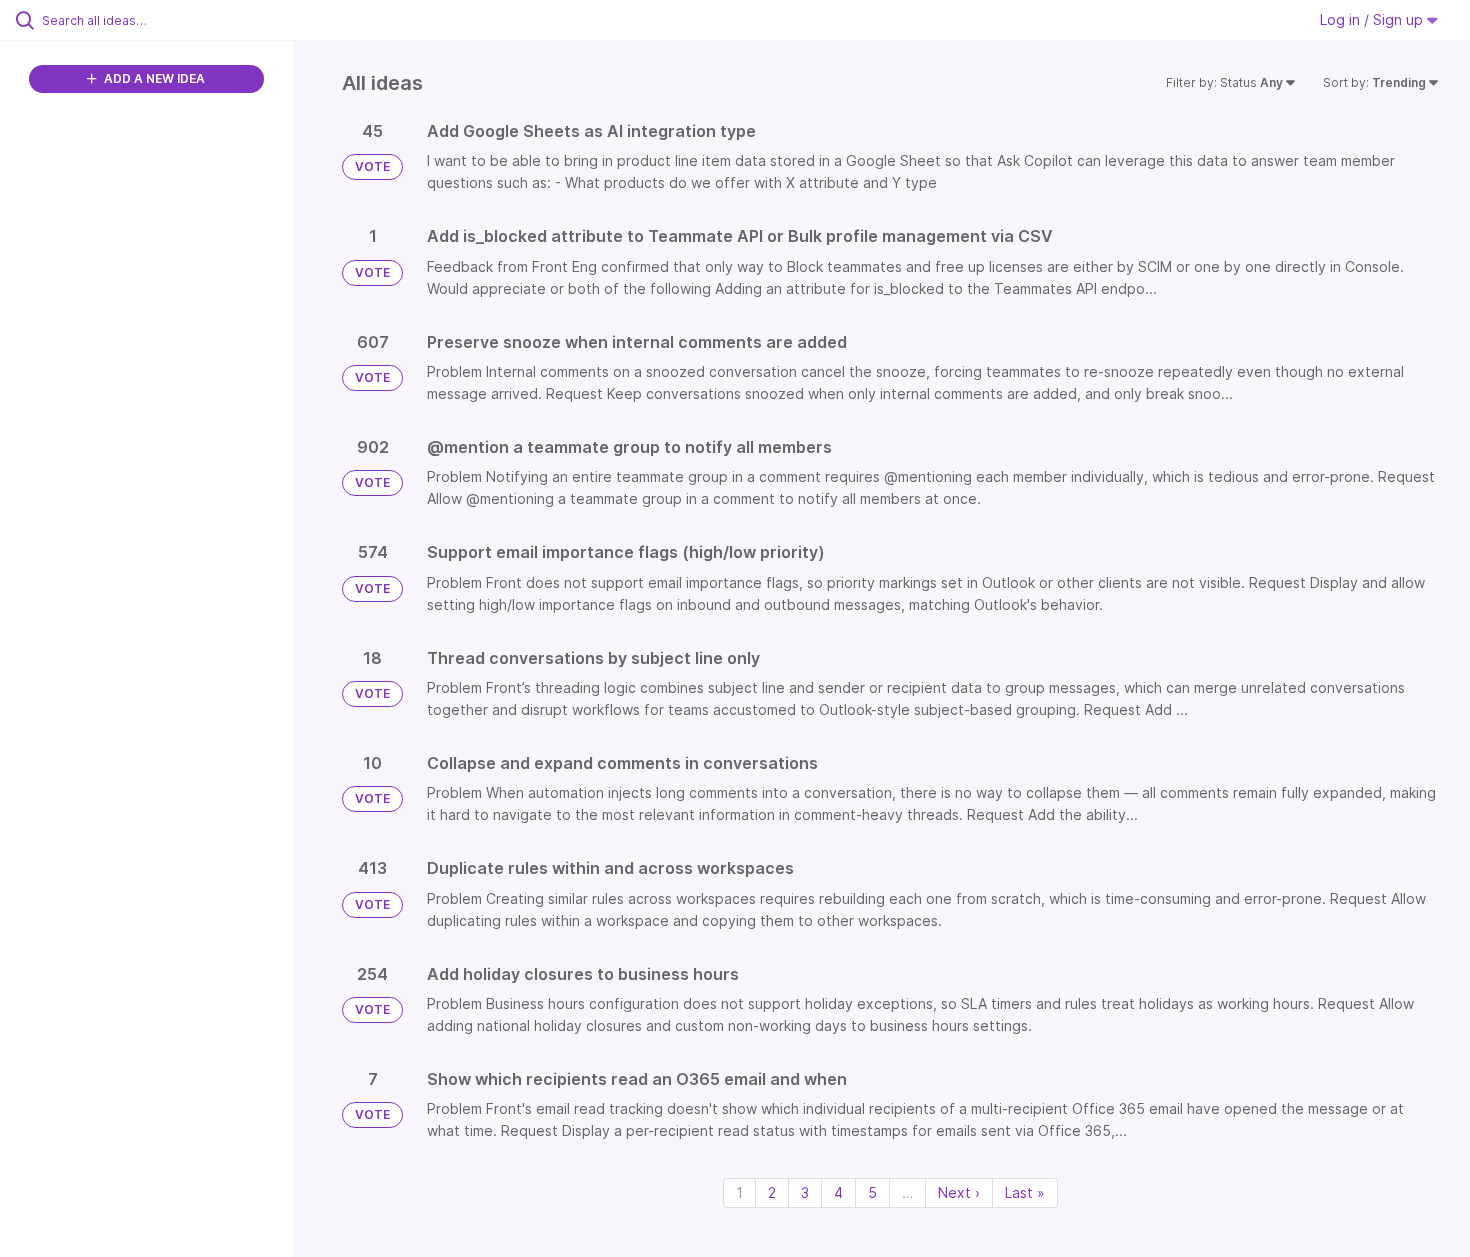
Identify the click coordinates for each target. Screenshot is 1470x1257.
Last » (1025, 1192)
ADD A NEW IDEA (153, 78)
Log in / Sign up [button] (1373, 19)
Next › (959, 1192)
